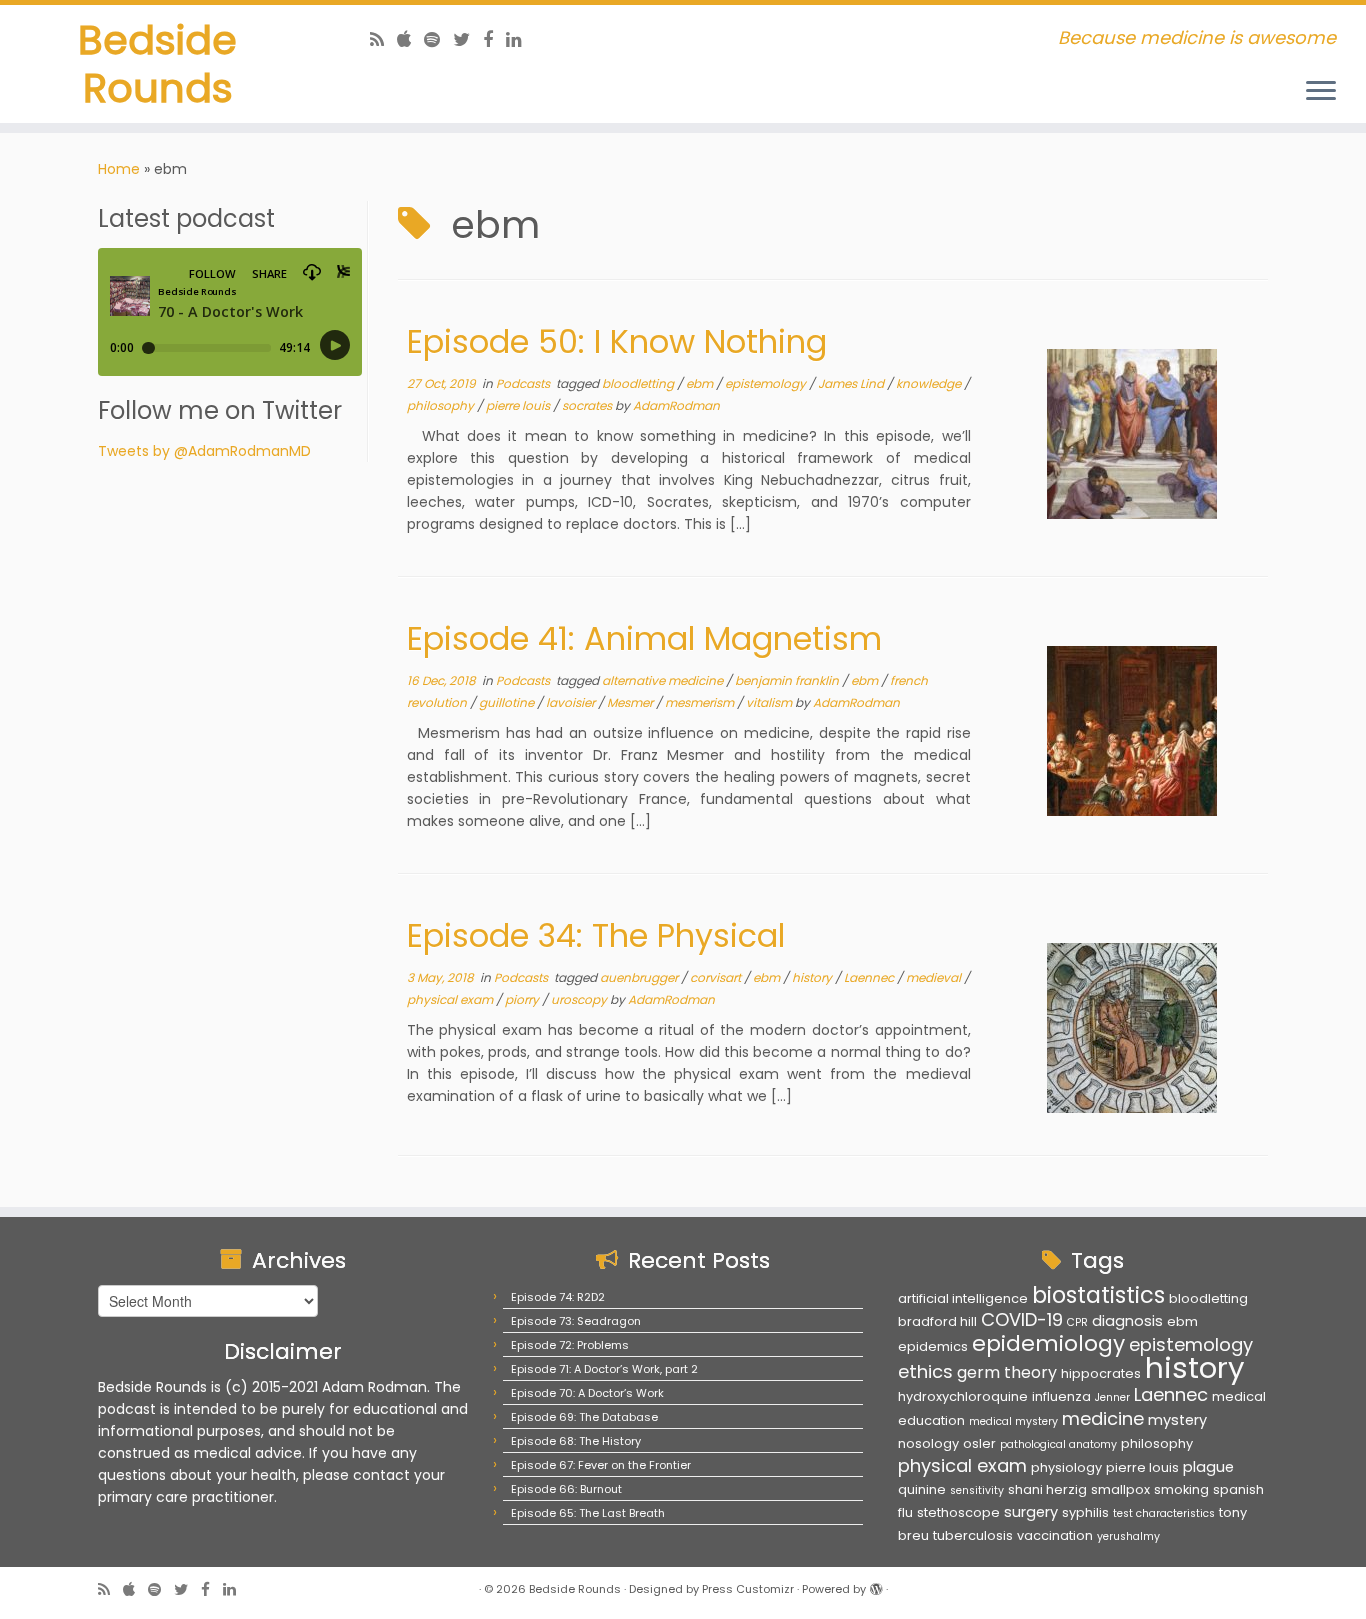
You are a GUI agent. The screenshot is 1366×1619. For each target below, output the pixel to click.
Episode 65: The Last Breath (588, 1513)
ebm (701, 383)
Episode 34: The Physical (596, 935)
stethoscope (958, 1512)
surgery (1031, 1512)
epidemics (933, 1346)
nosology (928, 1443)
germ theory (1007, 1372)
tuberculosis (973, 1535)
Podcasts (524, 383)
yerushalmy (1128, 1536)
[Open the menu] (1321, 92)
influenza (1061, 1396)
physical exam (451, 999)
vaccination (1055, 1535)
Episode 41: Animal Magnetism (644, 638)
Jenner (1112, 1397)
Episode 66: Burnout (566, 1489)
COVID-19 (1022, 1319)
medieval (935, 977)
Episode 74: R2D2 (558, 1297)
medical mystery (1013, 1421)
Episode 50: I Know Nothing (617, 341)
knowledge (930, 383)
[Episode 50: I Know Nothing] (1132, 434)
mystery (1177, 1420)
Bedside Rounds (157, 64)
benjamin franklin (788, 680)
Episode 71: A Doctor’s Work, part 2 (604, 1369)
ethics (925, 1371)
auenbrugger (640, 977)
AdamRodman (676, 405)
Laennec (870, 977)
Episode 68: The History (576, 1441)
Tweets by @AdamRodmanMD (204, 451)
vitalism (770, 702)
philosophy (442, 405)
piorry (523, 999)
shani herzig (1047, 1489)
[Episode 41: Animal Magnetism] (1132, 731)
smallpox (1120, 1489)
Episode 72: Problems (570, 1345)
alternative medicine (664, 680)
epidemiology (1048, 1343)
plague (1208, 1467)
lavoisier (572, 702)
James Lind (852, 383)
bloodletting (639, 383)
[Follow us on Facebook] (494, 39)
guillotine (508, 702)
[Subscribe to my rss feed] (383, 39)
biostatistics (1098, 1295)
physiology (1066, 1467)
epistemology (767, 383)
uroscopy (580, 999)
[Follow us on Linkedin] (520, 39)
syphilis (1085, 1512)
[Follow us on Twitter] (468, 39)
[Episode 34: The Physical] (1132, 1028)
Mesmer (631, 702)
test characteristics (1164, 1513)
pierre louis (519, 405)
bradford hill (937, 1321)
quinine (922, 1489)
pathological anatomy (1058, 1444)
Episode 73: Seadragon (576, 1321)
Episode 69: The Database (584, 1417)
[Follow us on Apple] (410, 39)
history (813, 977)
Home (119, 169)
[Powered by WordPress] (876, 1585)
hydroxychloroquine (963, 1396)
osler (979, 1443)
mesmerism (701, 702)
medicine (1103, 1418)
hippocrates (1101, 1373)
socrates (588, 405)
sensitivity (977, 1490)
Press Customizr (748, 1589)
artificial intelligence (963, 1298)
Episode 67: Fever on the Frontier (601, 1465)
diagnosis (1127, 1321)
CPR (1077, 1322)
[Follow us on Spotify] (438, 39)
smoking (1181, 1489)
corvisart (717, 977)
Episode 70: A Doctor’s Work (587, 1393)
